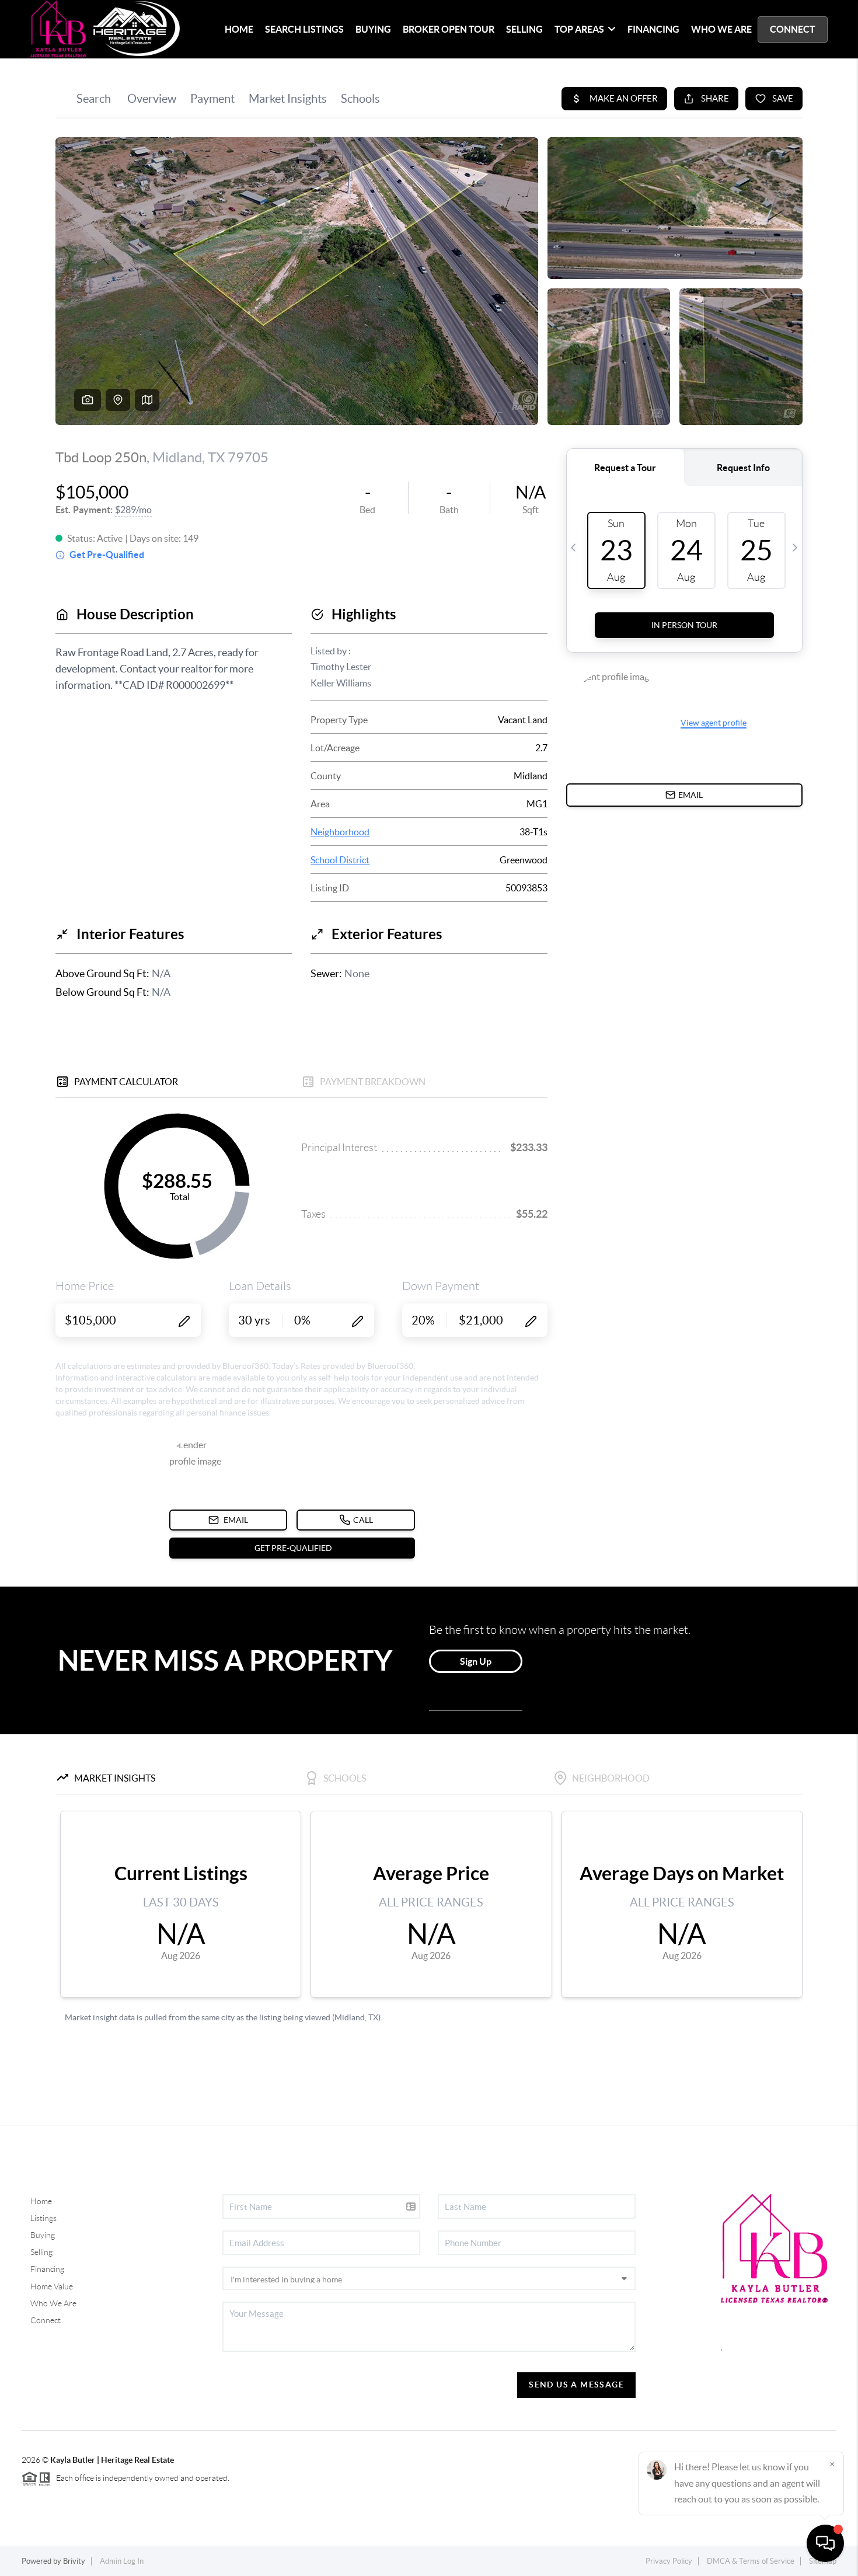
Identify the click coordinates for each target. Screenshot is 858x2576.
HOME (239, 29)
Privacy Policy (669, 2561)
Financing (47, 2269)
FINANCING (653, 29)
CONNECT (793, 29)
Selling (41, 2252)
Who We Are (53, 2303)
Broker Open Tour (449, 29)
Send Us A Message (576, 2385)
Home (41, 2201)
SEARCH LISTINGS (304, 29)
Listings (43, 2218)
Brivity (74, 2561)
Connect (46, 2320)
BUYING (373, 29)
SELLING (524, 29)
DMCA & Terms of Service (751, 2561)
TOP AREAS (579, 29)
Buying (43, 2235)
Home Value (52, 2286)
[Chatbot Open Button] (825, 2543)
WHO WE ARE (721, 29)
